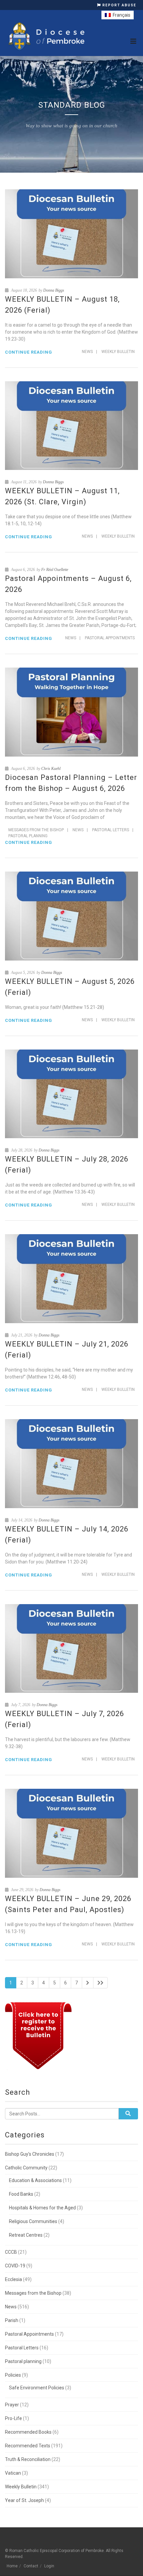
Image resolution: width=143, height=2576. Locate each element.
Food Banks (21, 2194)
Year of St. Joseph (24, 2500)
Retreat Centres (26, 2235)
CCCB (11, 2252)
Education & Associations (35, 2180)
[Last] (100, 1983)
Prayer (12, 2405)
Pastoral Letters (111, 830)
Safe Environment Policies (37, 2388)
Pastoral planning (28, 836)
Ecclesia (13, 2279)
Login (49, 2566)
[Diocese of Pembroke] (47, 36)
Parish (12, 2320)
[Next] (88, 1983)
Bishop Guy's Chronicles (30, 2154)
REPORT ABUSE (119, 5)
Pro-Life (13, 2418)
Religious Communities (33, 2221)
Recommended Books (28, 2432)
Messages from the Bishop (36, 830)
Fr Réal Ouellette (55, 570)
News (87, 352)
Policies (13, 2375)
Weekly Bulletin (118, 352)
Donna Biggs (54, 290)
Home (12, 2566)
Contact (31, 2566)
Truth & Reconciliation (28, 2459)
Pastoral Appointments (110, 638)
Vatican (13, 2473)
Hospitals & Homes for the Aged (42, 2208)
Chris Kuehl (51, 769)
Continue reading (29, 352)
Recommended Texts (28, 2446)
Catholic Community (26, 2168)
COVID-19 (15, 2266)
